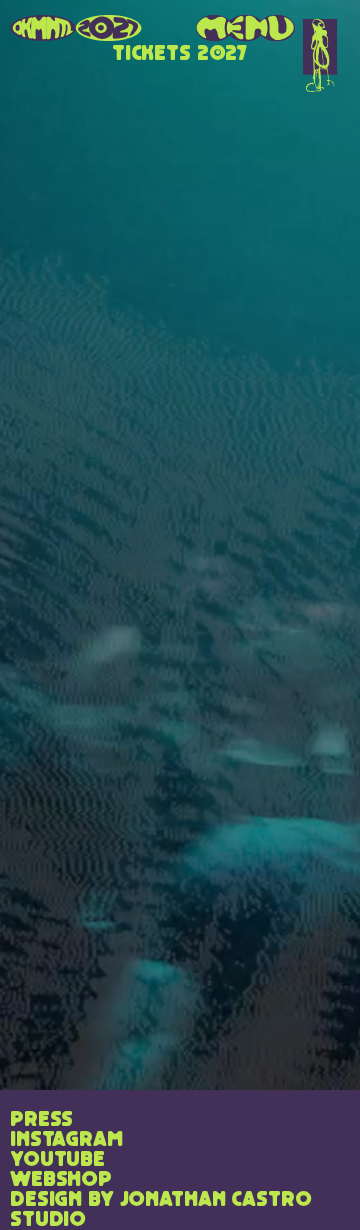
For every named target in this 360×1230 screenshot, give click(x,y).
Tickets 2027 (180, 54)
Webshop (61, 1180)
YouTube (57, 1160)
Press (41, 1120)
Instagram (66, 1140)
